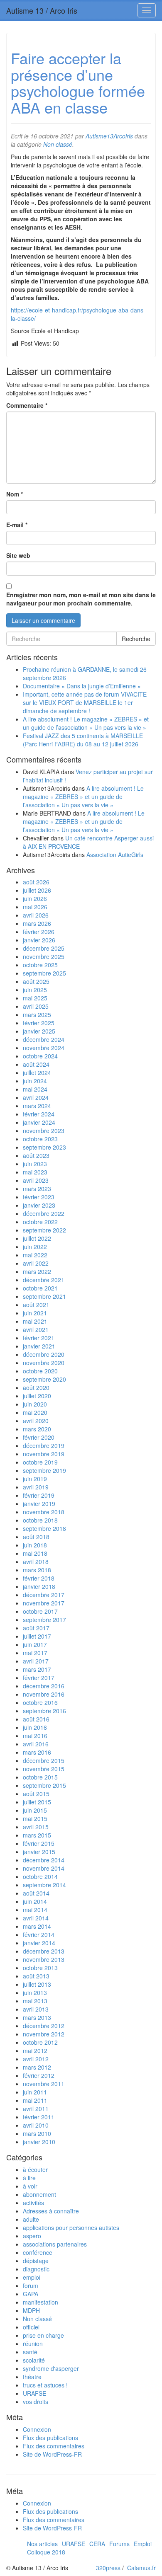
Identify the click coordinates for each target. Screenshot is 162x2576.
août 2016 (36, 1719)
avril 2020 (36, 1421)
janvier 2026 (39, 940)
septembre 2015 (44, 1785)
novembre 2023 (44, 1131)
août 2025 (36, 981)
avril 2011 (36, 2109)
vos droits (36, 2402)
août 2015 (36, 1794)
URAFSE (34, 2393)
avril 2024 (36, 1097)
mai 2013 (35, 2001)
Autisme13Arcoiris (109, 136)
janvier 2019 (39, 1503)
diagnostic (36, 2269)
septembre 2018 (44, 1528)
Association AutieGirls (115, 855)
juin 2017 (35, 1644)
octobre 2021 (40, 1288)
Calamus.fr (141, 2568)
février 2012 (39, 2075)
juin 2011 (35, 2092)
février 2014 (39, 1934)
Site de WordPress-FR (52, 2454)
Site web (18, 555)
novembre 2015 (44, 1769)
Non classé (58, 144)
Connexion (37, 2429)
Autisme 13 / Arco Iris (42, 10)
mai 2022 (35, 1255)
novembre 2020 (44, 1363)
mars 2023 (37, 1189)
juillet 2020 (37, 1396)
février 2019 (39, 1495)
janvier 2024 (39, 1122)
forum (31, 2285)
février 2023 (39, 1197)
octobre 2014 (40, 1876)
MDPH (31, 2310)
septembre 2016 (44, 1711)
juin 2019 (35, 1479)
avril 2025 (36, 1006)
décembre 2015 (44, 1760)
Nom (15, 494)
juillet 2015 (37, 1802)
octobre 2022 (40, 1222)
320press (108, 2568)
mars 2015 (37, 1835)
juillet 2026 (37, 890)
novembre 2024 (44, 1048)
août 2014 (36, 1893)
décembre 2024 (44, 1039)
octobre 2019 (40, 1462)
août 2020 (36, 1387)
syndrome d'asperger (51, 2368)
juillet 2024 (37, 1073)
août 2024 (36, 1064)
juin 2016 (35, 1727)
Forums (119, 2544)
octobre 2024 (40, 1056)
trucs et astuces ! (45, 2385)
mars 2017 (37, 1669)
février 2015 (39, 1843)
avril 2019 (36, 1487)
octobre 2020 (40, 1371)
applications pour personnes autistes (71, 2227)
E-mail (17, 525)
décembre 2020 (44, 1354)
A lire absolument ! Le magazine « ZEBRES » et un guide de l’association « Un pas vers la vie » (86, 723)
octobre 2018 (40, 1520)
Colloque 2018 (46, 2552)
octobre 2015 (40, 1777)
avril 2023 (36, 1180)
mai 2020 (35, 1412)
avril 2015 (36, 1827)
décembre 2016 (44, 1686)
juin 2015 (35, 1810)
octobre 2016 (40, 1702)
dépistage (36, 2261)
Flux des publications (50, 2438)
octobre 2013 (40, 1968)
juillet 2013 (37, 1984)
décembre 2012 (44, 2026)
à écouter (35, 2169)
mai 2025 (35, 998)
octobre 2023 (40, 1139)
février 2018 (39, 1578)
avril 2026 (36, 915)
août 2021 (36, 1305)
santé (30, 2352)
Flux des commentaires (54, 2446)
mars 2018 (37, 1570)
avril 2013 (36, 2009)
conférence (38, 2252)
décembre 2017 (44, 1595)
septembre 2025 (44, 973)
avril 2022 (36, 1263)
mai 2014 (35, 1910)
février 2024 (39, 1114)
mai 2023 (35, 1172)
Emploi (143, 2544)
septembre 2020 (44, 1379)
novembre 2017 (44, 1603)
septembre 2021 (44, 1296)
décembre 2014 (44, 1860)
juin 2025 (35, 990)
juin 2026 (35, 898)
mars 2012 (37, 2067)
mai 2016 (35, 1736)
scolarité (34, 2360)
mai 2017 (35, 1653)
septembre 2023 (44, 1147)
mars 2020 (37, 1429)
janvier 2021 (39, 1346)
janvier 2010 (39, 2142)
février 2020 (39, 1437)
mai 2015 (35, 1818)
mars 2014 (37, 1926)
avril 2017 (36, 1661)
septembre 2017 (44, 1620)
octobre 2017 (40, 1611)
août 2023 (36, 1155)
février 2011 (39, 2117)
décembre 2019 (44, 1445)
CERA (97, 2544)
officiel (31, 2327)
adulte (31, 2219)
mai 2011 (35, 2100)
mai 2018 (35, 1553)
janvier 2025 (39, 1031)
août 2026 (36, 882)
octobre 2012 (40, 2042)
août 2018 (36, 1537)
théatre (32, 2377)
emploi (32, 2277)
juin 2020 (35, 1404)
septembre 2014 (44, 1885)
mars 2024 (37, 1106)
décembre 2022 (44, 1213)
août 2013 (36, 1976)
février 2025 (39, 1023)
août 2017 (36, 1628)
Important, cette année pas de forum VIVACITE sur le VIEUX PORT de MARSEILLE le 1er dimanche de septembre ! (85, 702)
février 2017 (39, 1678)
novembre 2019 (44, 1454)
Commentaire (27, 405)
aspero (32, 2236)
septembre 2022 (44, 1230)
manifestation (40, 2302)
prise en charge (43, 2335)
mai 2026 (35, 907)
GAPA (31, 2294)
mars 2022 (37, 1271)
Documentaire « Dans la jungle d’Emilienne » (82, 686)
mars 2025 (37, 1014)
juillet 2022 (37, 1238)
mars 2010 (37, 2133)
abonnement (39, 2194)
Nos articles (42, 2544)
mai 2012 (35, 2051)
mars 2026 (37, 923)
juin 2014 (35, 1901)
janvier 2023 (39, 1205)
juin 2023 (35, 1164)
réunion (33, 2344)
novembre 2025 (44, 956)
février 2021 (39, 1338)
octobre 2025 (40, 965)
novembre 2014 (44, 1868)
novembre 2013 (44, 1959)
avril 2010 (36, 2125)
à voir (30, 2186)
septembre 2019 (44, 1470)
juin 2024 (35, 1081)
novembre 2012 (44, 2034)
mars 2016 (37, 1752)
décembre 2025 (44, 948)
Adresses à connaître (51, 2211)
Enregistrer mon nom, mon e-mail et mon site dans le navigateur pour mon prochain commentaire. (81, 599)
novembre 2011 (44, 2084)
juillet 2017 (37, 1636)
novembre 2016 (44, 1694)
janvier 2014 (39, 1943)
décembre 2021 (44, 1280)
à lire (29, 2178)
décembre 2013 (44, 1951)
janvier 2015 (39, 1852)
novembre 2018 (44, 1512)
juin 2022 (35, 1247)
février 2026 (39, 932)
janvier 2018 (39, 1586)
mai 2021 (35, 1321)
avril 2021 (36, 1329)
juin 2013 (35, 1993)
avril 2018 (36, 1562)
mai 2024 (35, 1089)
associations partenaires (55, 2244)
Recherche (136, 639)
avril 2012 (36, 2059)
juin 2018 (35, 1545)
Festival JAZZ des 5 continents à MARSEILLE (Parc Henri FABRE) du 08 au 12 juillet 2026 (83, 740)
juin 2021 (35, 1313)
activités (33, 2203)
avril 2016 (36, 1744)
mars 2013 (37, 2017)
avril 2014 (36, 1918)
